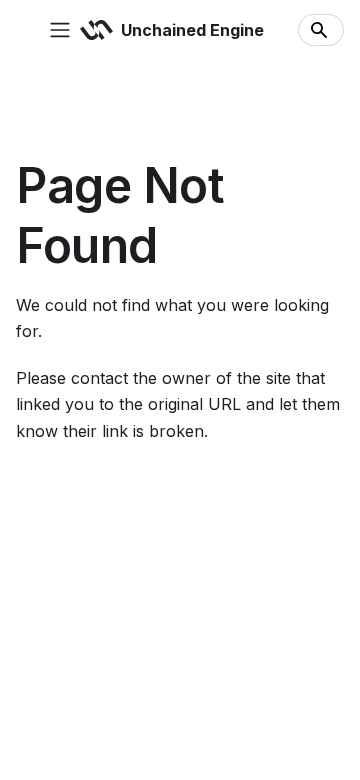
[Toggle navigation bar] (60, 30)
